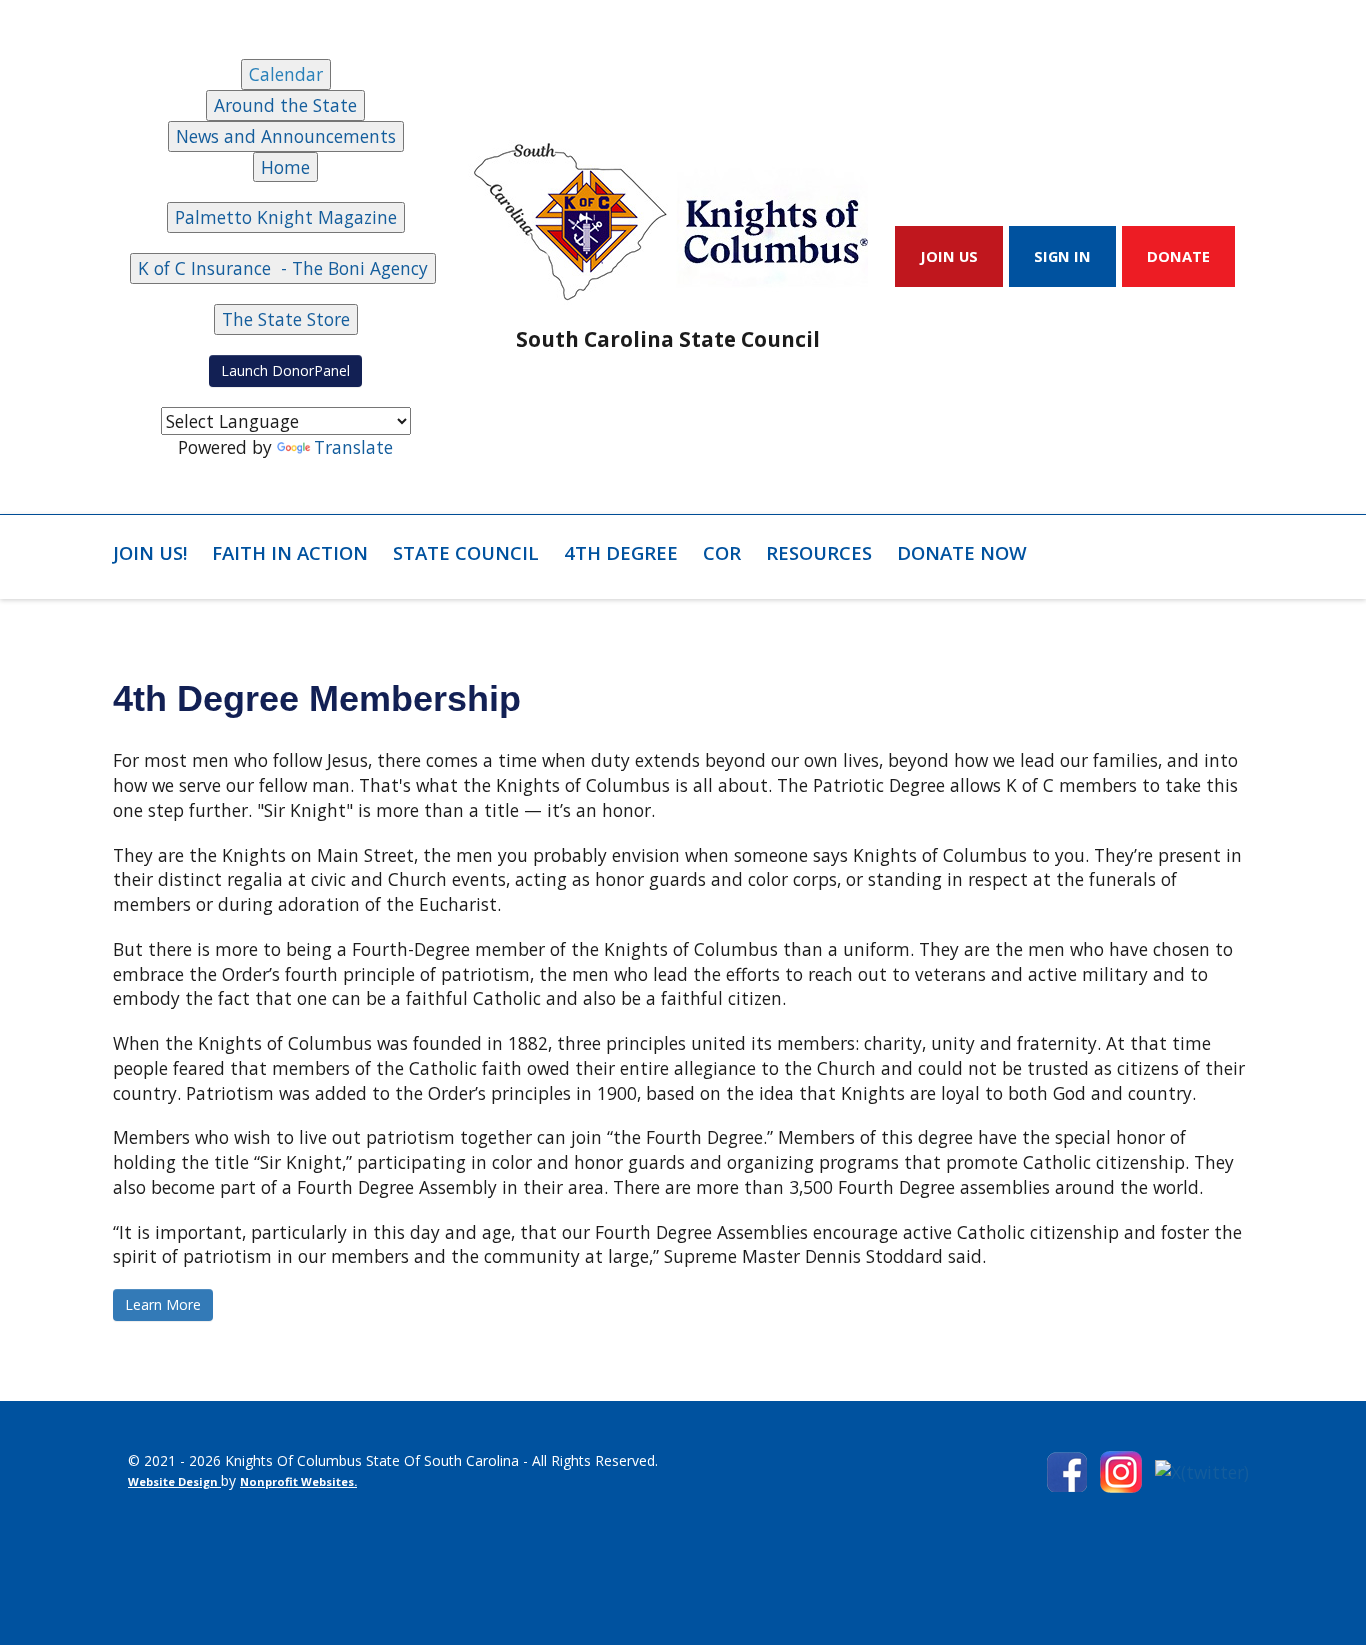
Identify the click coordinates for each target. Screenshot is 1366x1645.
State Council (466, 552)
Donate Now (962, 552)
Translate (353, 447)
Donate (1178, 256)
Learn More (163, 1304)
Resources (819, 552)
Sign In (1062, 256)
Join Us (949, 256)
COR (722, 552)
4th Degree (621, 552)
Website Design (174, 1481)
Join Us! (150, 552)
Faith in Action (290, 552)
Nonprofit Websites (297, 1481)
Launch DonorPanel (285, 370)
